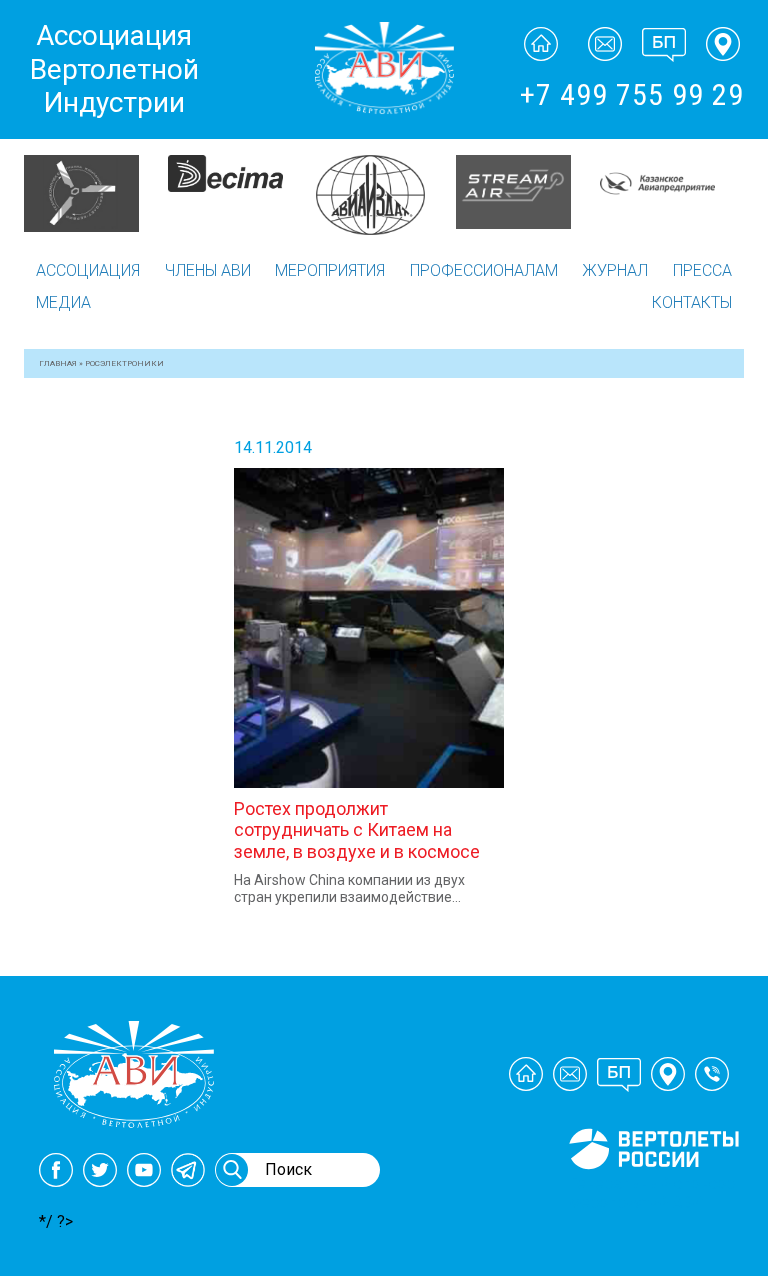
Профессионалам (484, 270)
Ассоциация (88, 270)
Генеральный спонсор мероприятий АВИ (652, 1193)
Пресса (702, 270)
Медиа (63, 302)
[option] (97, 192)
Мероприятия (330, 270)
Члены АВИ (208, 270)
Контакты (692, 302)
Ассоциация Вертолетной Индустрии (114, 69)
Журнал (615, 270)
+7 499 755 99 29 (632, 94)
